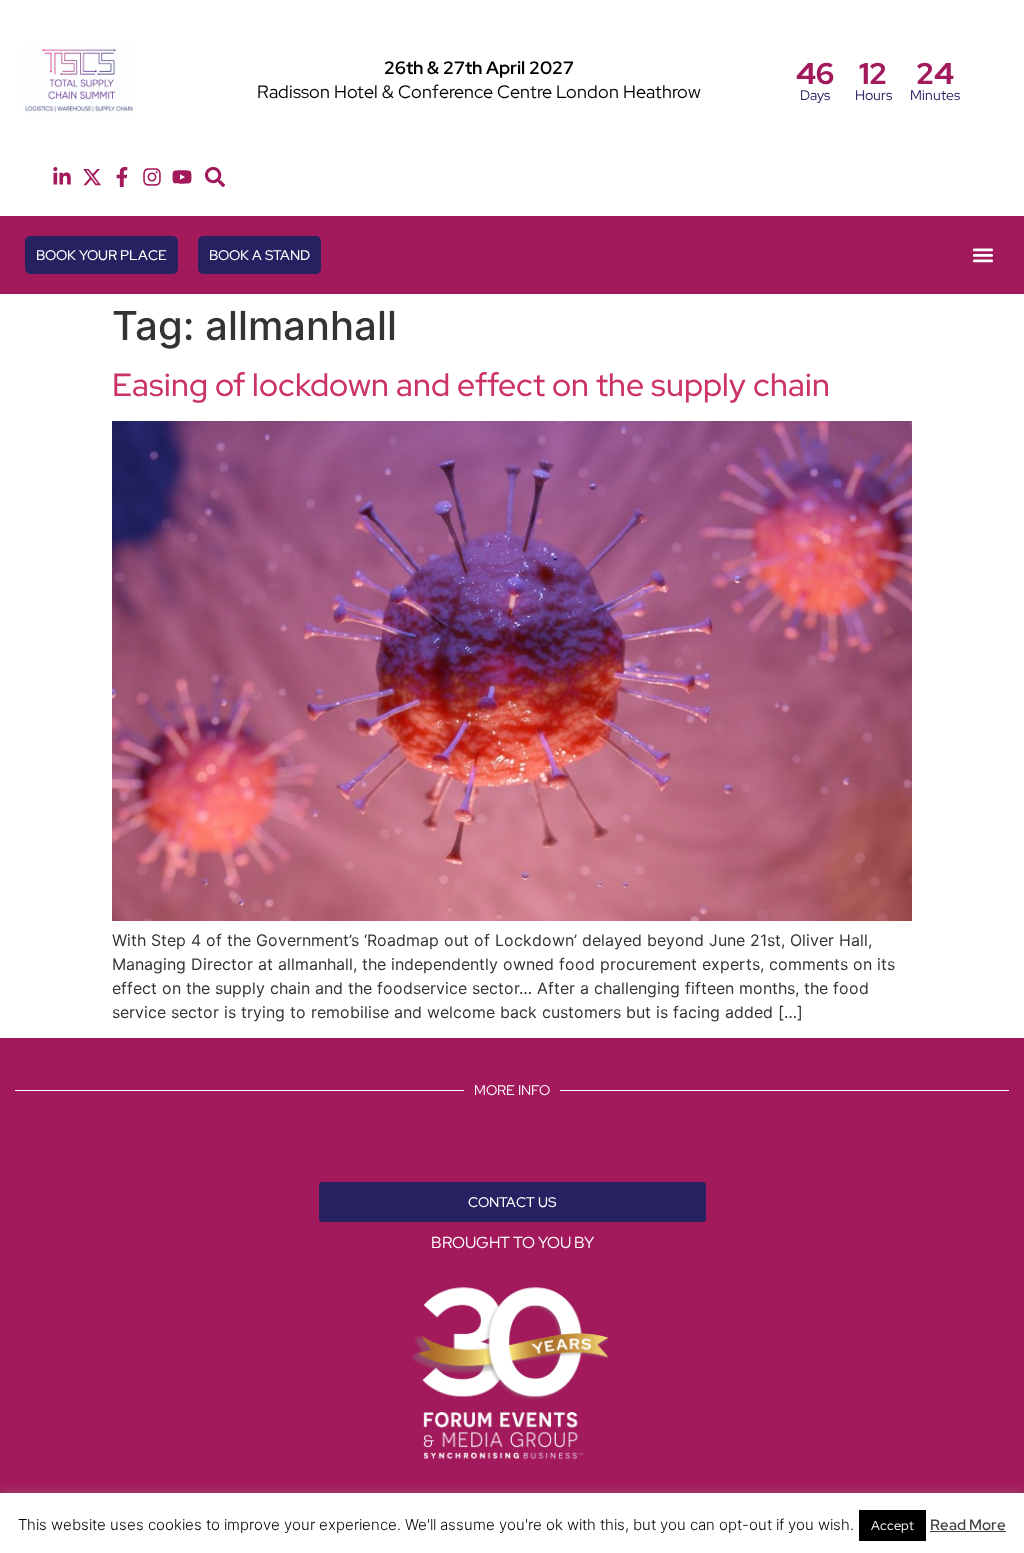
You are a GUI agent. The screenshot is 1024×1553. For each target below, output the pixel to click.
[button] (215, 177)
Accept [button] (892, 1525)
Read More (968, 1525)
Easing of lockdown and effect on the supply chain (471, 384)
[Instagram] (152, 177)
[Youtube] (182, 177)
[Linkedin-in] (62, 177)
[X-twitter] (92, 177)
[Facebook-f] (122, 177)
